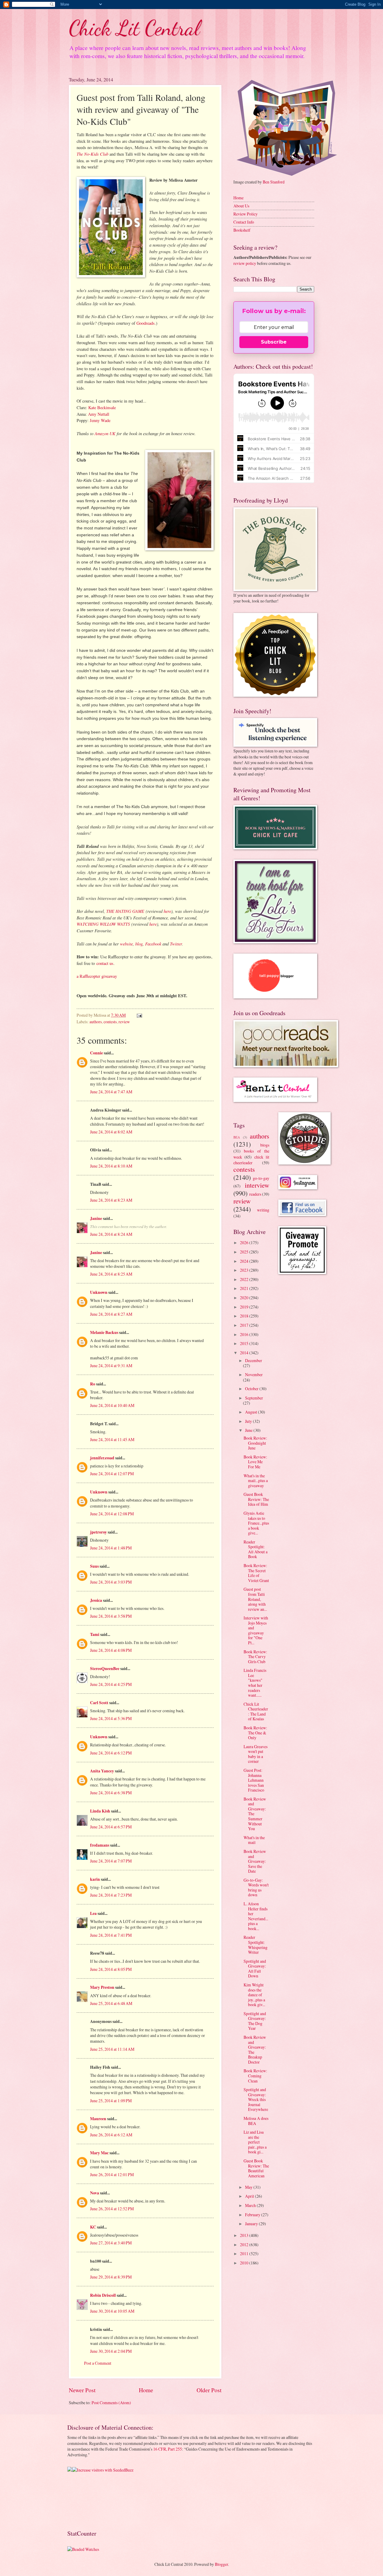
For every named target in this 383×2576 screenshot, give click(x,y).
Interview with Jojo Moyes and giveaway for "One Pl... (256, 1630)
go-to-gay (261, 1178)
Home (146, 2390)
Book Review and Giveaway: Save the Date (255, 1861)
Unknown (99, 1292)
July (249, 1421)
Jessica (96, 1600)
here (167, 911)
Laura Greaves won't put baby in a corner (256, 1754)
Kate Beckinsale (102, 407)
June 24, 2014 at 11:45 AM (112, 1439)
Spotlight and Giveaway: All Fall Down (255, 1969)
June (249, 1430)
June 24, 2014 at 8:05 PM (111, 1969)
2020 (245, 1298)
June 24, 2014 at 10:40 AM (112, 1405)
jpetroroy (98, 1532)
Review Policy (246, 214)
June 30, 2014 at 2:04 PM (111, 2351)
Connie (96, 1053)
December (254, 1360)
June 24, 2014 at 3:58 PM (111, 1616)
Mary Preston (102, 1987)
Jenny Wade (100, 420)
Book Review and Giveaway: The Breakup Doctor (255, 2050)
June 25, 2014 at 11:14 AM (112, 2049)
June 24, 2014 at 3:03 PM (111, 1582)
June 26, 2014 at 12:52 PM (112, 2209)
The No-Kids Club (92, 154)
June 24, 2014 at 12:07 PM (112, 1474)
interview (257, 1185)
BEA (237, 1137)
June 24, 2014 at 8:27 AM (111, 1314)
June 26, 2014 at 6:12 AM (111, 2135)
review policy (245, 263)
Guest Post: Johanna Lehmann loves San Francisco (254, 1780)
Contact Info (244, 222)
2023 (245, 1270)
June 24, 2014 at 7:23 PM (111, 1895)
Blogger (221, 2564)
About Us (241, 206)
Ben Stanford (274, 182)
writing (263, 1210)
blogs (265, 1145)
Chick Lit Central (134, 28)
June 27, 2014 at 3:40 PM (111, 2243)
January (252, 2224)
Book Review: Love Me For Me (255, 1462)
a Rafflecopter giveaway (97, 976)
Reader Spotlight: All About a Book (256, 1549)
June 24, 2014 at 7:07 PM (111, 1861)
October (252, 1389)
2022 (245, 1279)
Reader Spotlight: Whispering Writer (256, 1945)
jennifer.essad (102, 1458)
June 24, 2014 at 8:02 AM (111, 1132)
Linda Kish (100, 1811)
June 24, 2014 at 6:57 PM (111, 1827)
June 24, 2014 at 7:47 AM (111, 1092)
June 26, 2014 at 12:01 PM (112, 2175)
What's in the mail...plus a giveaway (256, 1481)
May (249, 2187)
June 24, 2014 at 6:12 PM (111, 1753)
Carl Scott (99, 1703)
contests (110, 1022)
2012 (245, 2245)
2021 (245, 1288)
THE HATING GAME (125, 911)
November (254, 1374)
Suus (94, 1566)
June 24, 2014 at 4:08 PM (111, 1650)
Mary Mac (99, 2153)
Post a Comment (98, 2363)
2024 (245, 1261)
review (124, 1022)
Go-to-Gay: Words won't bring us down (256, 1887)
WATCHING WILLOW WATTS (103, 924)
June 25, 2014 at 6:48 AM (111, 2003)
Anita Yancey (102, 1771)
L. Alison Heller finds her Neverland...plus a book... (256, 1916)
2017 (245, 1325)
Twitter (176, 944)
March (251, 2205)
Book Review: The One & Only (255, 1733)
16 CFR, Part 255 (168, 2449)
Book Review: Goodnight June (255, 1443)
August (251, 1412)
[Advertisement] (86, 2500)
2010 (245, 2263)
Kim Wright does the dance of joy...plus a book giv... (254, 1995)
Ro (93, 1384)
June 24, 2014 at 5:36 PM (111, 1718)
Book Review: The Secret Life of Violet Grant (256, 1573)
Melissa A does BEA (256, 2121)
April (250, 2196)
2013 (245, 2235)
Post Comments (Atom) (111, 2403)
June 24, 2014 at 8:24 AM (111, 1234)
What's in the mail (254, 1840)
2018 (245, 1316)
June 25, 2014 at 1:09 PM (111, 2101)
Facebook (153, 944)
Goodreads (146, 323)
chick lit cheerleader (251, 1160)
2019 (245, 1307)
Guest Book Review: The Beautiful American (256, 2168)
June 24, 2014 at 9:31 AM (111, 1366)
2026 (245, 1243)
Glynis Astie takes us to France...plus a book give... (256, 1523)
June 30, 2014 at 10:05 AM (112, 2311)
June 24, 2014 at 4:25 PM (111, 1684)
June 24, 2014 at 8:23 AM (111, 1200)
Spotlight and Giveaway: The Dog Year (255, 2021)
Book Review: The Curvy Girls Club (255, 1657)
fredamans (100, 1845)
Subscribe (274, 342)
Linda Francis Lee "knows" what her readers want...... (255, 1683)
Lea (93, 1913)
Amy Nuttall (99, 414)
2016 (245, 1334)
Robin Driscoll (103, 2295)
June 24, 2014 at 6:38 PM (111, 1793)
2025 (245, 1252)
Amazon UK (105, 433)
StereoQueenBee (105, 1669)
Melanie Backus (104, 1332)
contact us (105, 963)
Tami (95, 1634)
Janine (96, 1218)
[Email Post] (139, 1015)
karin (95, 1879)
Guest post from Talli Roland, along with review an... (255, 1599)
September (254, 1398)
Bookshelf (242, 230)
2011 (245, 2254)
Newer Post (82, 2390)
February (253, 2215)
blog (139, 944)
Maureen (98, 2119)
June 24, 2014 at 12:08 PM (112, 1514)
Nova (95, 2193)
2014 (245, 1353)
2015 (245, 1343)
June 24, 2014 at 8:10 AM (111, 1166)
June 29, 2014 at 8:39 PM (111, 2277)
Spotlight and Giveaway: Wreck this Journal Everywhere (256, 2099)
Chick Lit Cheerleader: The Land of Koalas (256, 1711)
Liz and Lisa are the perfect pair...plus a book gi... (255, 2142)
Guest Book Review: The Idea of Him (256, 1499)
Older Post (209, 2390)
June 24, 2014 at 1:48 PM (111, 1548)
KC (93, 2227)
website (126, 944)
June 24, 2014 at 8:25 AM (111, 1274)
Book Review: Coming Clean (255, 2076)
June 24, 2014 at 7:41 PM (111, 1935)
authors (96, 1022)
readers (255, 1194)
